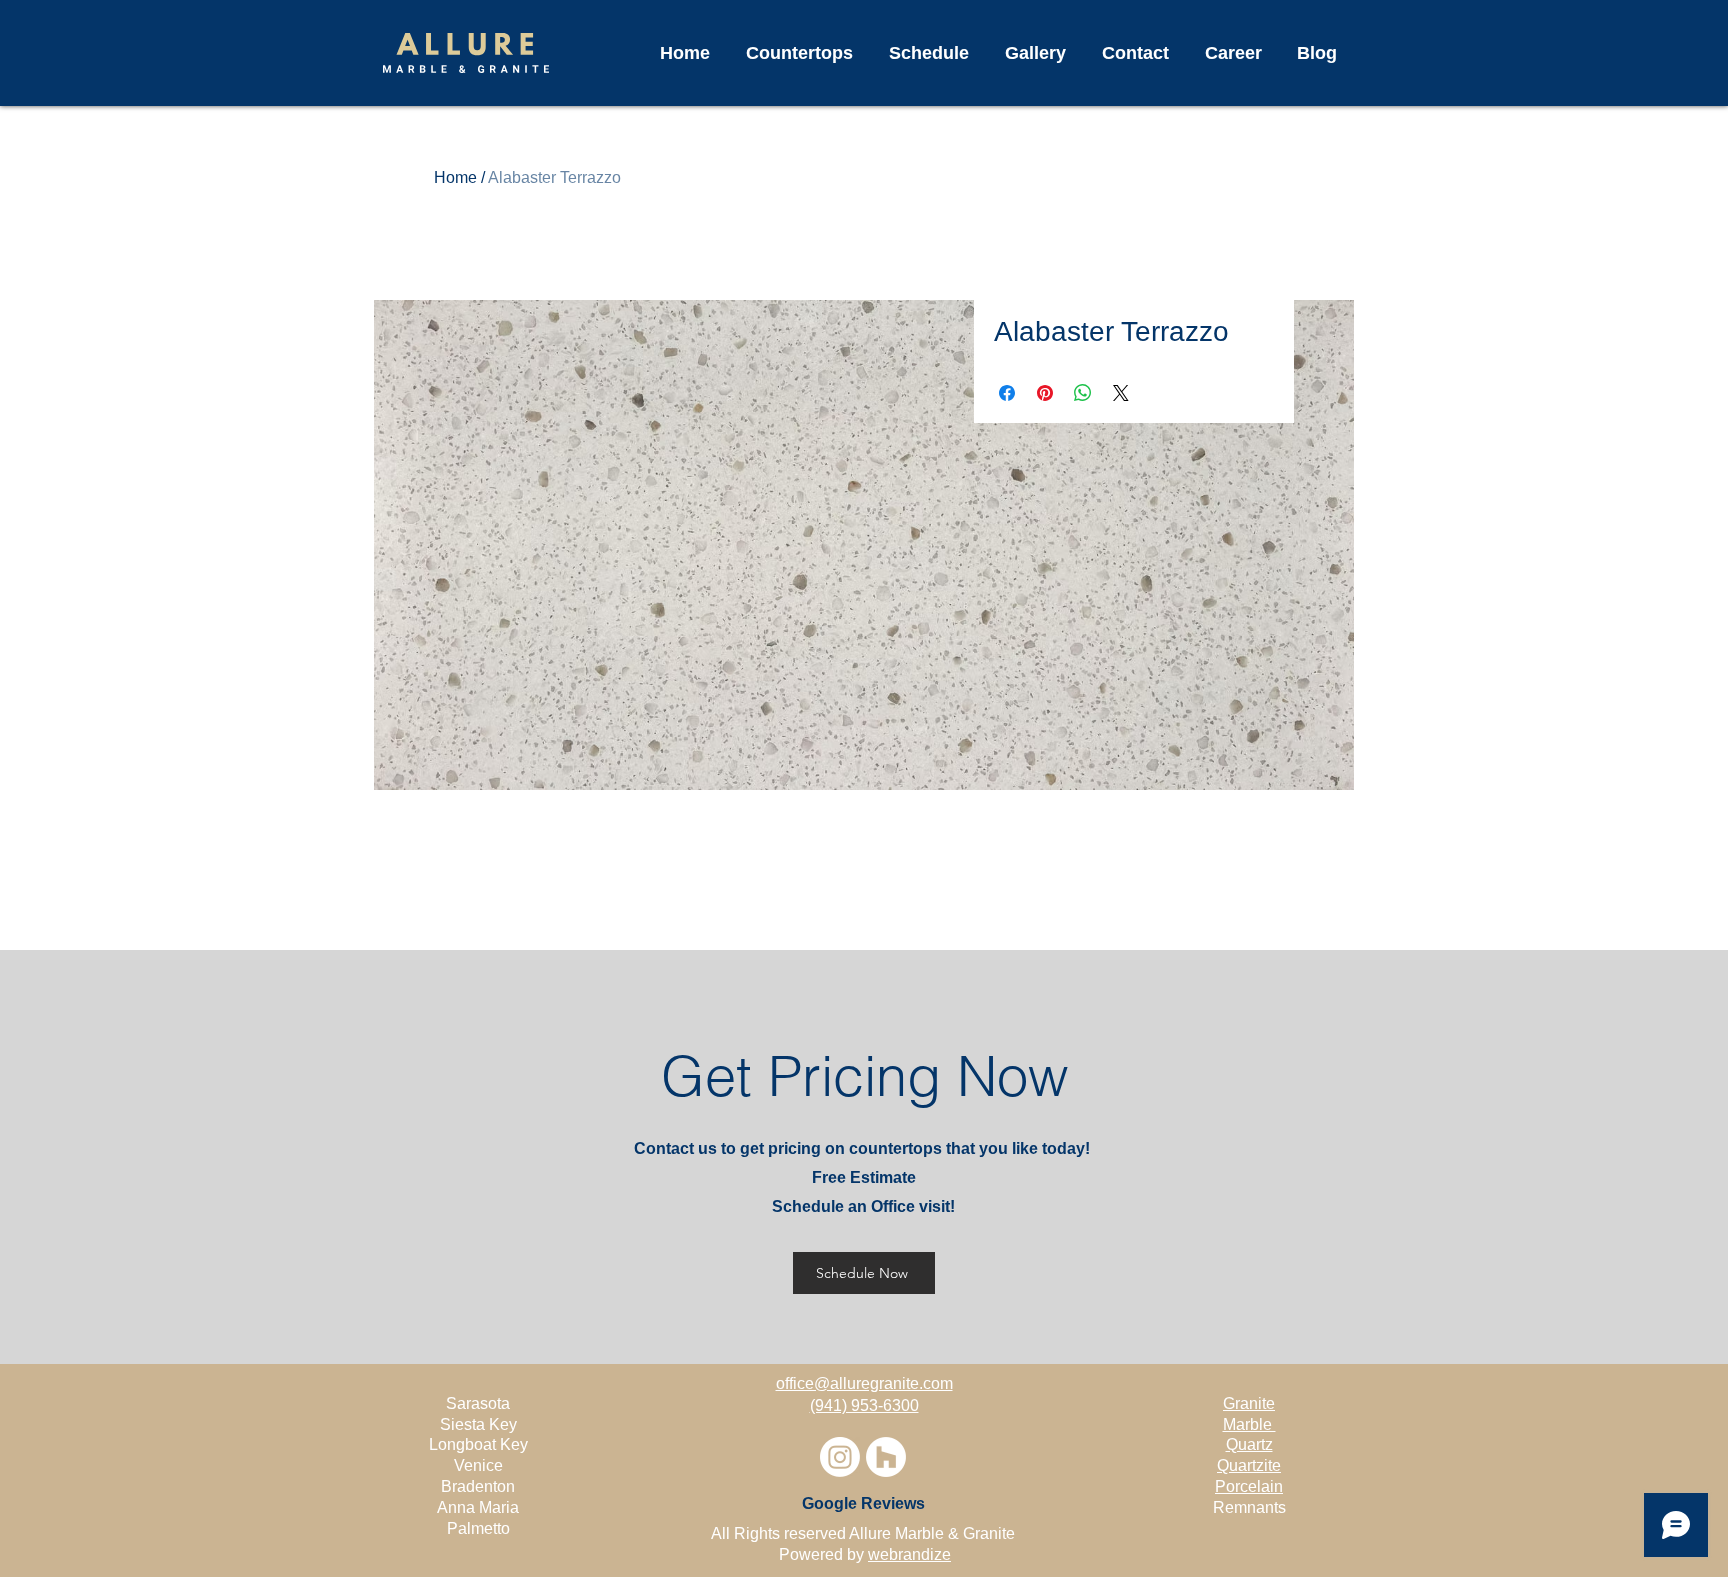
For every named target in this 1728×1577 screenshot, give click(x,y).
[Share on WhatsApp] (1083, 393)
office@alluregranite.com (864, 1383)
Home (455, 177)
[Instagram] (840, 1457)
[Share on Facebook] (1007, 393)
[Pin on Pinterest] (1045, 393)
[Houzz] (886, 1457)
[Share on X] (1121, 393)
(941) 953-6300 (864, 1405)
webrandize (909, 1554)
